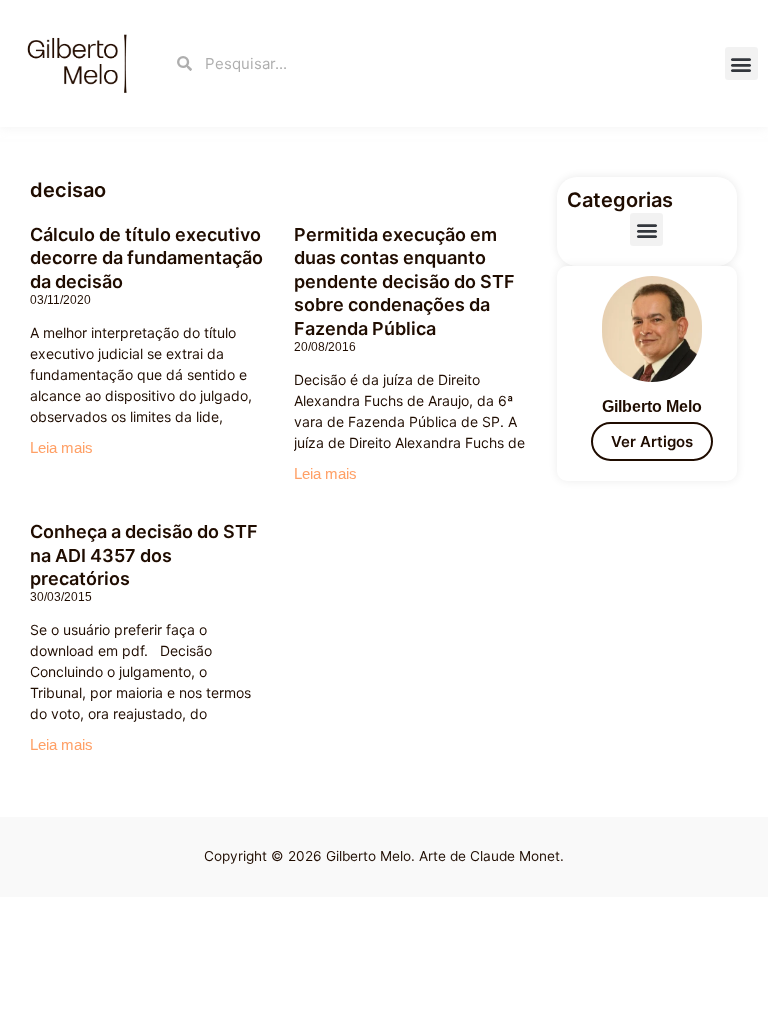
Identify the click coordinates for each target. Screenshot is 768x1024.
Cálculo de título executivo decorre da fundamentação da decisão (146, 258)
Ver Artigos (652, 441)
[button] (741, 63)
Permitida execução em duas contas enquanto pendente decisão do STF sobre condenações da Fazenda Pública (404, 281)
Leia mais (61, 447)
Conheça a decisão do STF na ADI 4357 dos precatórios (144, 555)
